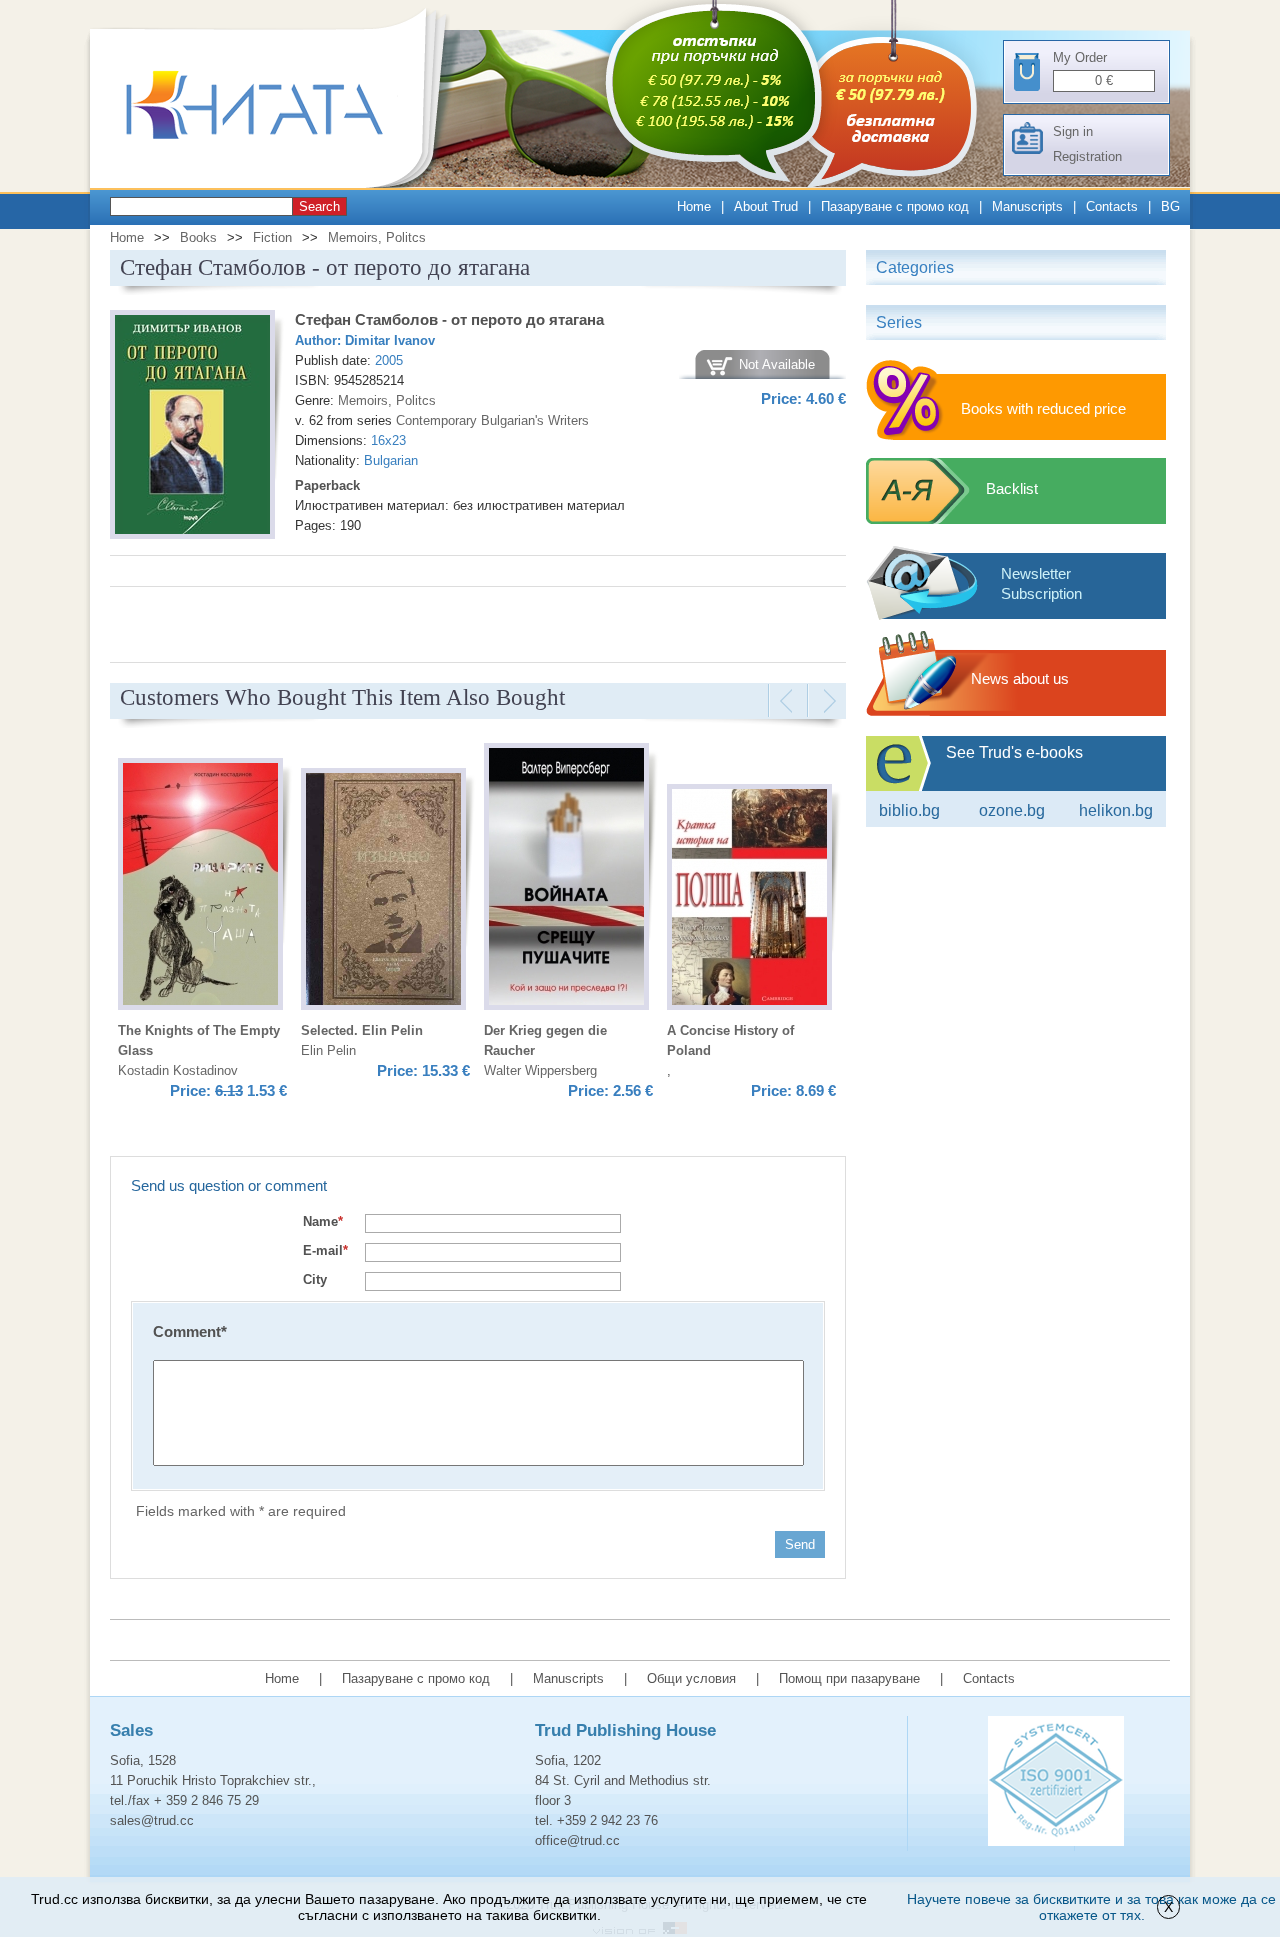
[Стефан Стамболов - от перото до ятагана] (192, 427)
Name (323, 1221)
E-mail (325, 1250)
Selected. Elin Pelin (362, 1030)
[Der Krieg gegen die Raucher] (566, 879)
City (315, 1279)
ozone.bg (1012, 810)
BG (1170, 206)
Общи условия (691, 1678)
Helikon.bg (1116, 810)
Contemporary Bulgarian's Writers (492, 420)
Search (319, 206)
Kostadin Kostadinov (178, 1070)
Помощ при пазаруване (849, 1678)
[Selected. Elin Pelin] (383, 892)
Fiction (272, 237)
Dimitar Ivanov (390, 340)
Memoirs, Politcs (377, 237)
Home (694, 206)
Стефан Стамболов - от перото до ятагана (449, 319)
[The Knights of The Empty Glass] (200, 887)
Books (198, 237)
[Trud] (275, 183)
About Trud (766, 206)
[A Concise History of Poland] (749, 900)
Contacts (1112, 206)
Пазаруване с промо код (895, 206)
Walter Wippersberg (540, 1070)
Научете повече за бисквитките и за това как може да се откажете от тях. (1091, 1907)
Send (800, 1544)
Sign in (1073, 131)
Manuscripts (1027, 206)
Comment (190, 1331)
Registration (1087, 156)
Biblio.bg (909, 810)
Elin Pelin (328, 1050)
